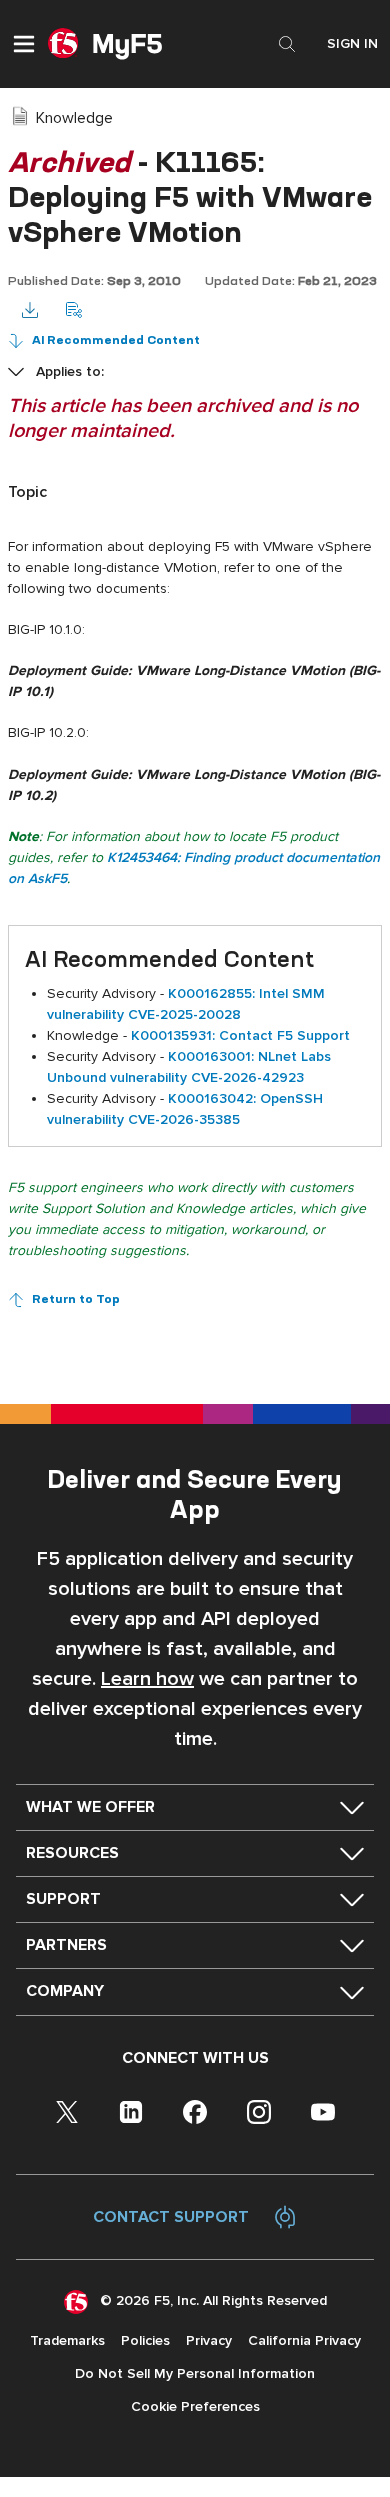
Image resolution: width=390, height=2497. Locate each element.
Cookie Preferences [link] (195, 2406)
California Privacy (304, 2340)
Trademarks (67, 2340)
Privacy (209, 2340)
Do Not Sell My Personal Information (195, 2373)
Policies (145, 2340)
